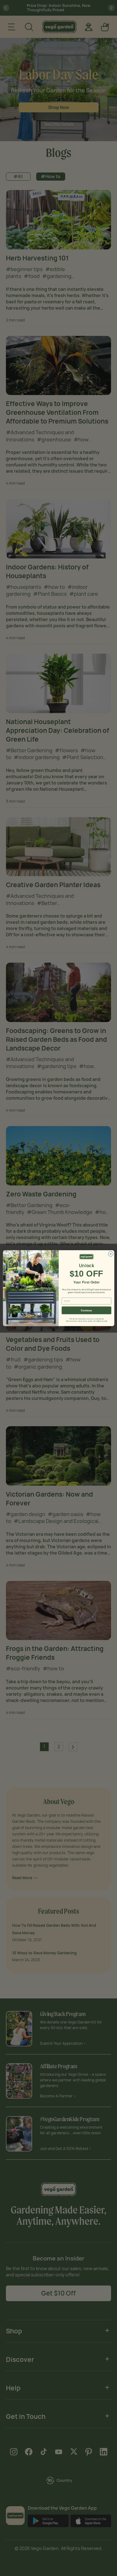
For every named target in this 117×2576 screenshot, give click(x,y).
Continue (86, 1310)
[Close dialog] (110, 1254)
